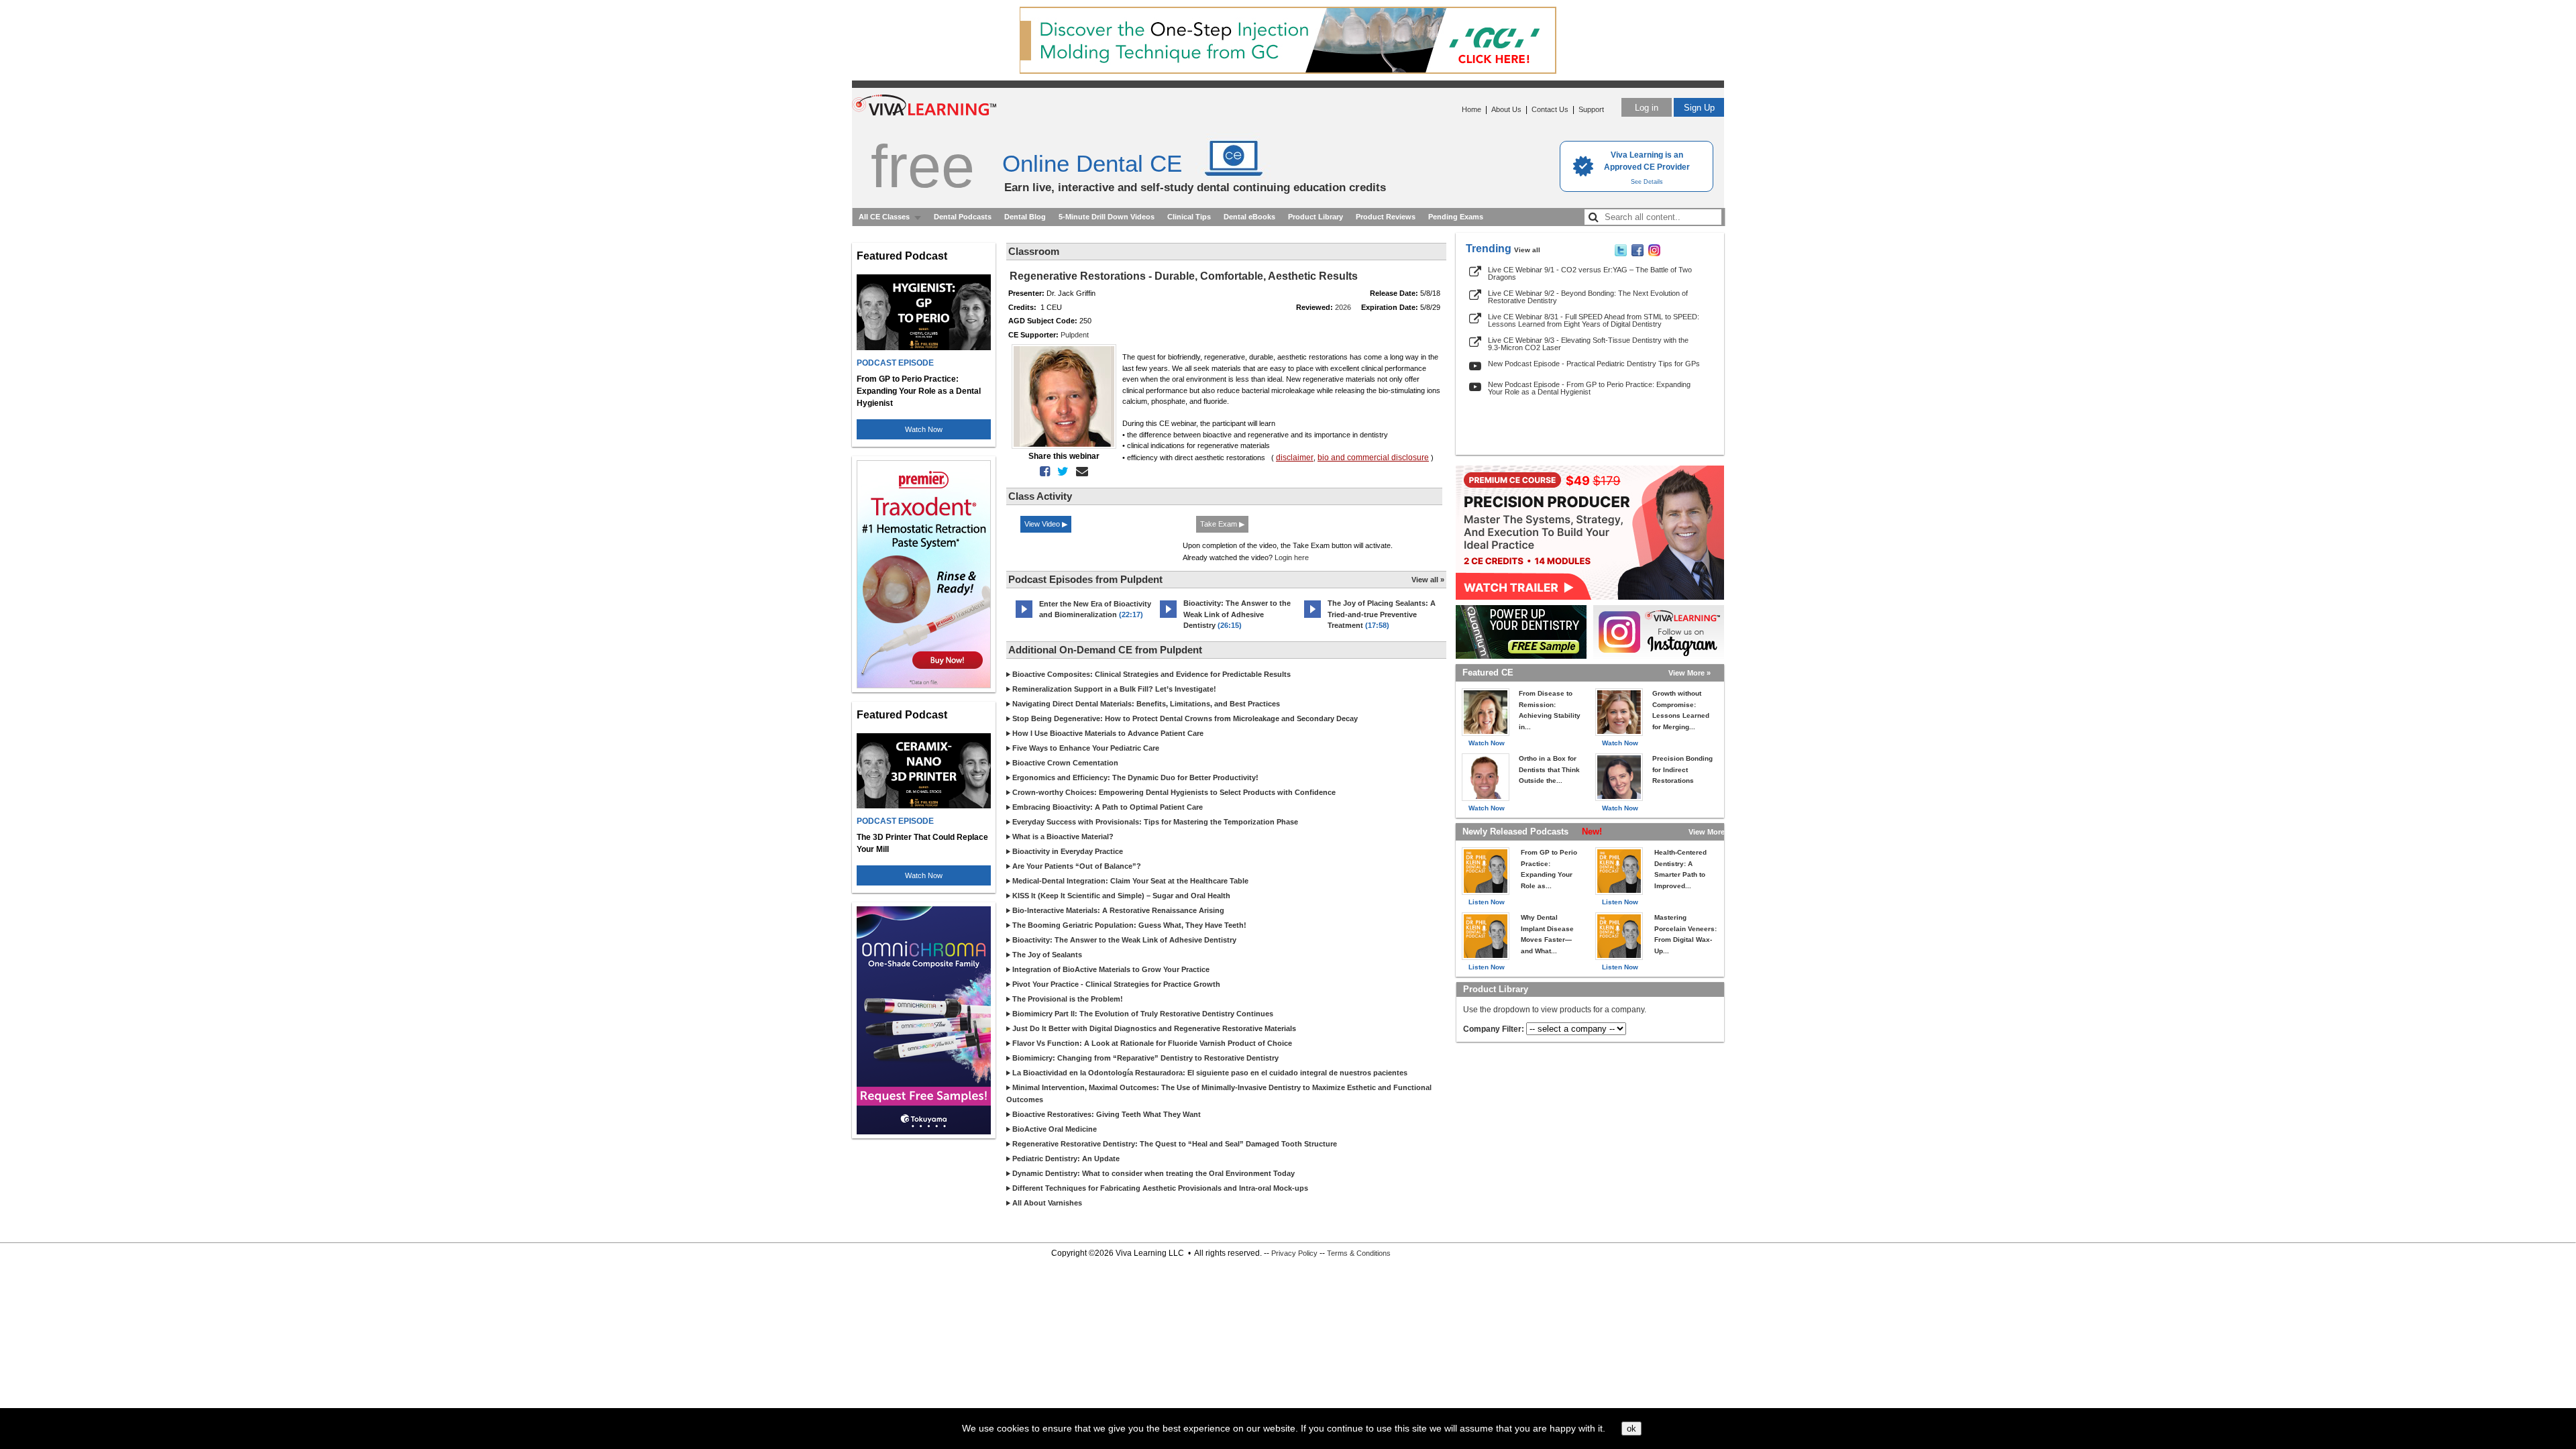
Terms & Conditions (1359, 1253)
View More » (1689, 673)
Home (1471, 109)
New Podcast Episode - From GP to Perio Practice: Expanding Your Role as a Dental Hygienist (1589, 388)
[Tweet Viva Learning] (1621, 254)
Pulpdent (1075, 335)
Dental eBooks (1249, 217)
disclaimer (1295, 458)
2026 (1343, 307)
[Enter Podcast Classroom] (1024, 618)
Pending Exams (1456, 217)
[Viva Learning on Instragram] (1654, 254)
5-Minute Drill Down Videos (1107, 217)
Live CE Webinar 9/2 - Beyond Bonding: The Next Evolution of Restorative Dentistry (1588, 297)
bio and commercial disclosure (1373, 458)
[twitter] (1060, 472)
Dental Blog (1025, 217)
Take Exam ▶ (1222, 524)
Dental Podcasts (963, 217)
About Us (1506, 109)
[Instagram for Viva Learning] (1659, 632)
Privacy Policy (1294, 1253)
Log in (1647, 108)
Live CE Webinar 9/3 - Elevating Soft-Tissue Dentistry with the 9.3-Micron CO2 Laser (1588, 344)
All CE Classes (884, 217)
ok (1631, 1429)
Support (1591, 109)
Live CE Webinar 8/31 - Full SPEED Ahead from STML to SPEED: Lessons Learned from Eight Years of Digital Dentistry (1594, 320)
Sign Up (1699, 108)
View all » (1428, 580)
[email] (1079, 472)
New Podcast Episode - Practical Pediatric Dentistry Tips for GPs (1594, 364)
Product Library (1316, 217)
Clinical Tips (1189, 217)
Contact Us (1550, 109)
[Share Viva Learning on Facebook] (1638, 254)
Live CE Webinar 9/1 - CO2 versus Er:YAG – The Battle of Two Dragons (1590, 273)
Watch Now (924, 429)
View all (1527, 250)
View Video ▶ (1046, 524)
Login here (1292, 557)
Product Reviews (1386, 217)
